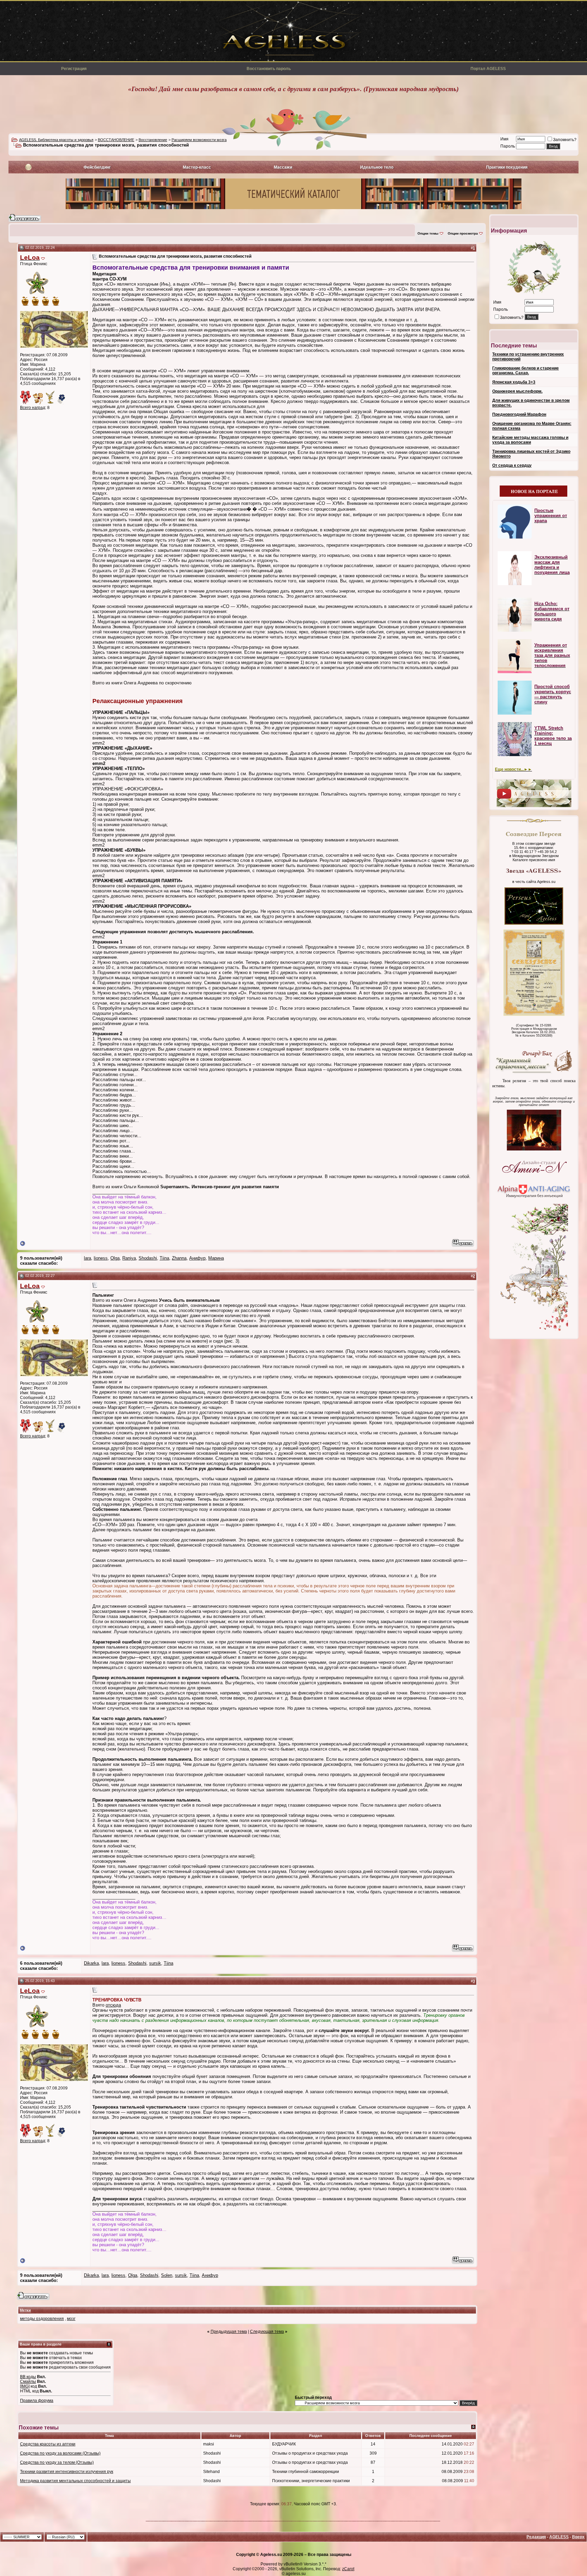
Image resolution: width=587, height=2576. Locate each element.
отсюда (113, 2005)
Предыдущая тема (229, 2332)
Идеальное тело (377, 167)
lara (87, 1258)
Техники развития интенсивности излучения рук (67, 2472)
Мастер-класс (197, 167)
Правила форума (37, 2401)
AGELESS (559, 2537)
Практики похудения (507, 167)
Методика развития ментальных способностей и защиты (75, 2481)
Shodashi (148, 1258)
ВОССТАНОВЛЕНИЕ (116, 140)
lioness (101, 1258)
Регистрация (74, 69)
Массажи (283, 167)
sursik (155, 1963)
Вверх (578, 2537)
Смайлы (28, 2382)
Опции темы (428, 233)
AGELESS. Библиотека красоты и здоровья (56, 140)
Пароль (508, 146)
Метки (25, 2310)
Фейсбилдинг (97, 167)
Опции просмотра (463, 233)
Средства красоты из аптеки (48, 2444)
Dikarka (91, 1963)
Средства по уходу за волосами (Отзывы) (60, 2453)
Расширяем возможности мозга (199, 140)
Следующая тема (267, 2332)
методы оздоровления (42, 2319)
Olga (115, 1258)
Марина (216, 1258)
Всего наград (33, 408)
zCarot (348, 2569)
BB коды (28, 2377)
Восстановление (153, 140)
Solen (167, 2275)
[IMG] (25, 2386)
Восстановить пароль (269, 69)
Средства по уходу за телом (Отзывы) (57, 2462)
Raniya (129, 1258)
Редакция (536, 2537)
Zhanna (179, 1258)
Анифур (197, 1258)
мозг (71, 2319)
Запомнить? (565, 140)
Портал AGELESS (488, 69)
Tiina (164, 1258)
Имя (504, 139)
